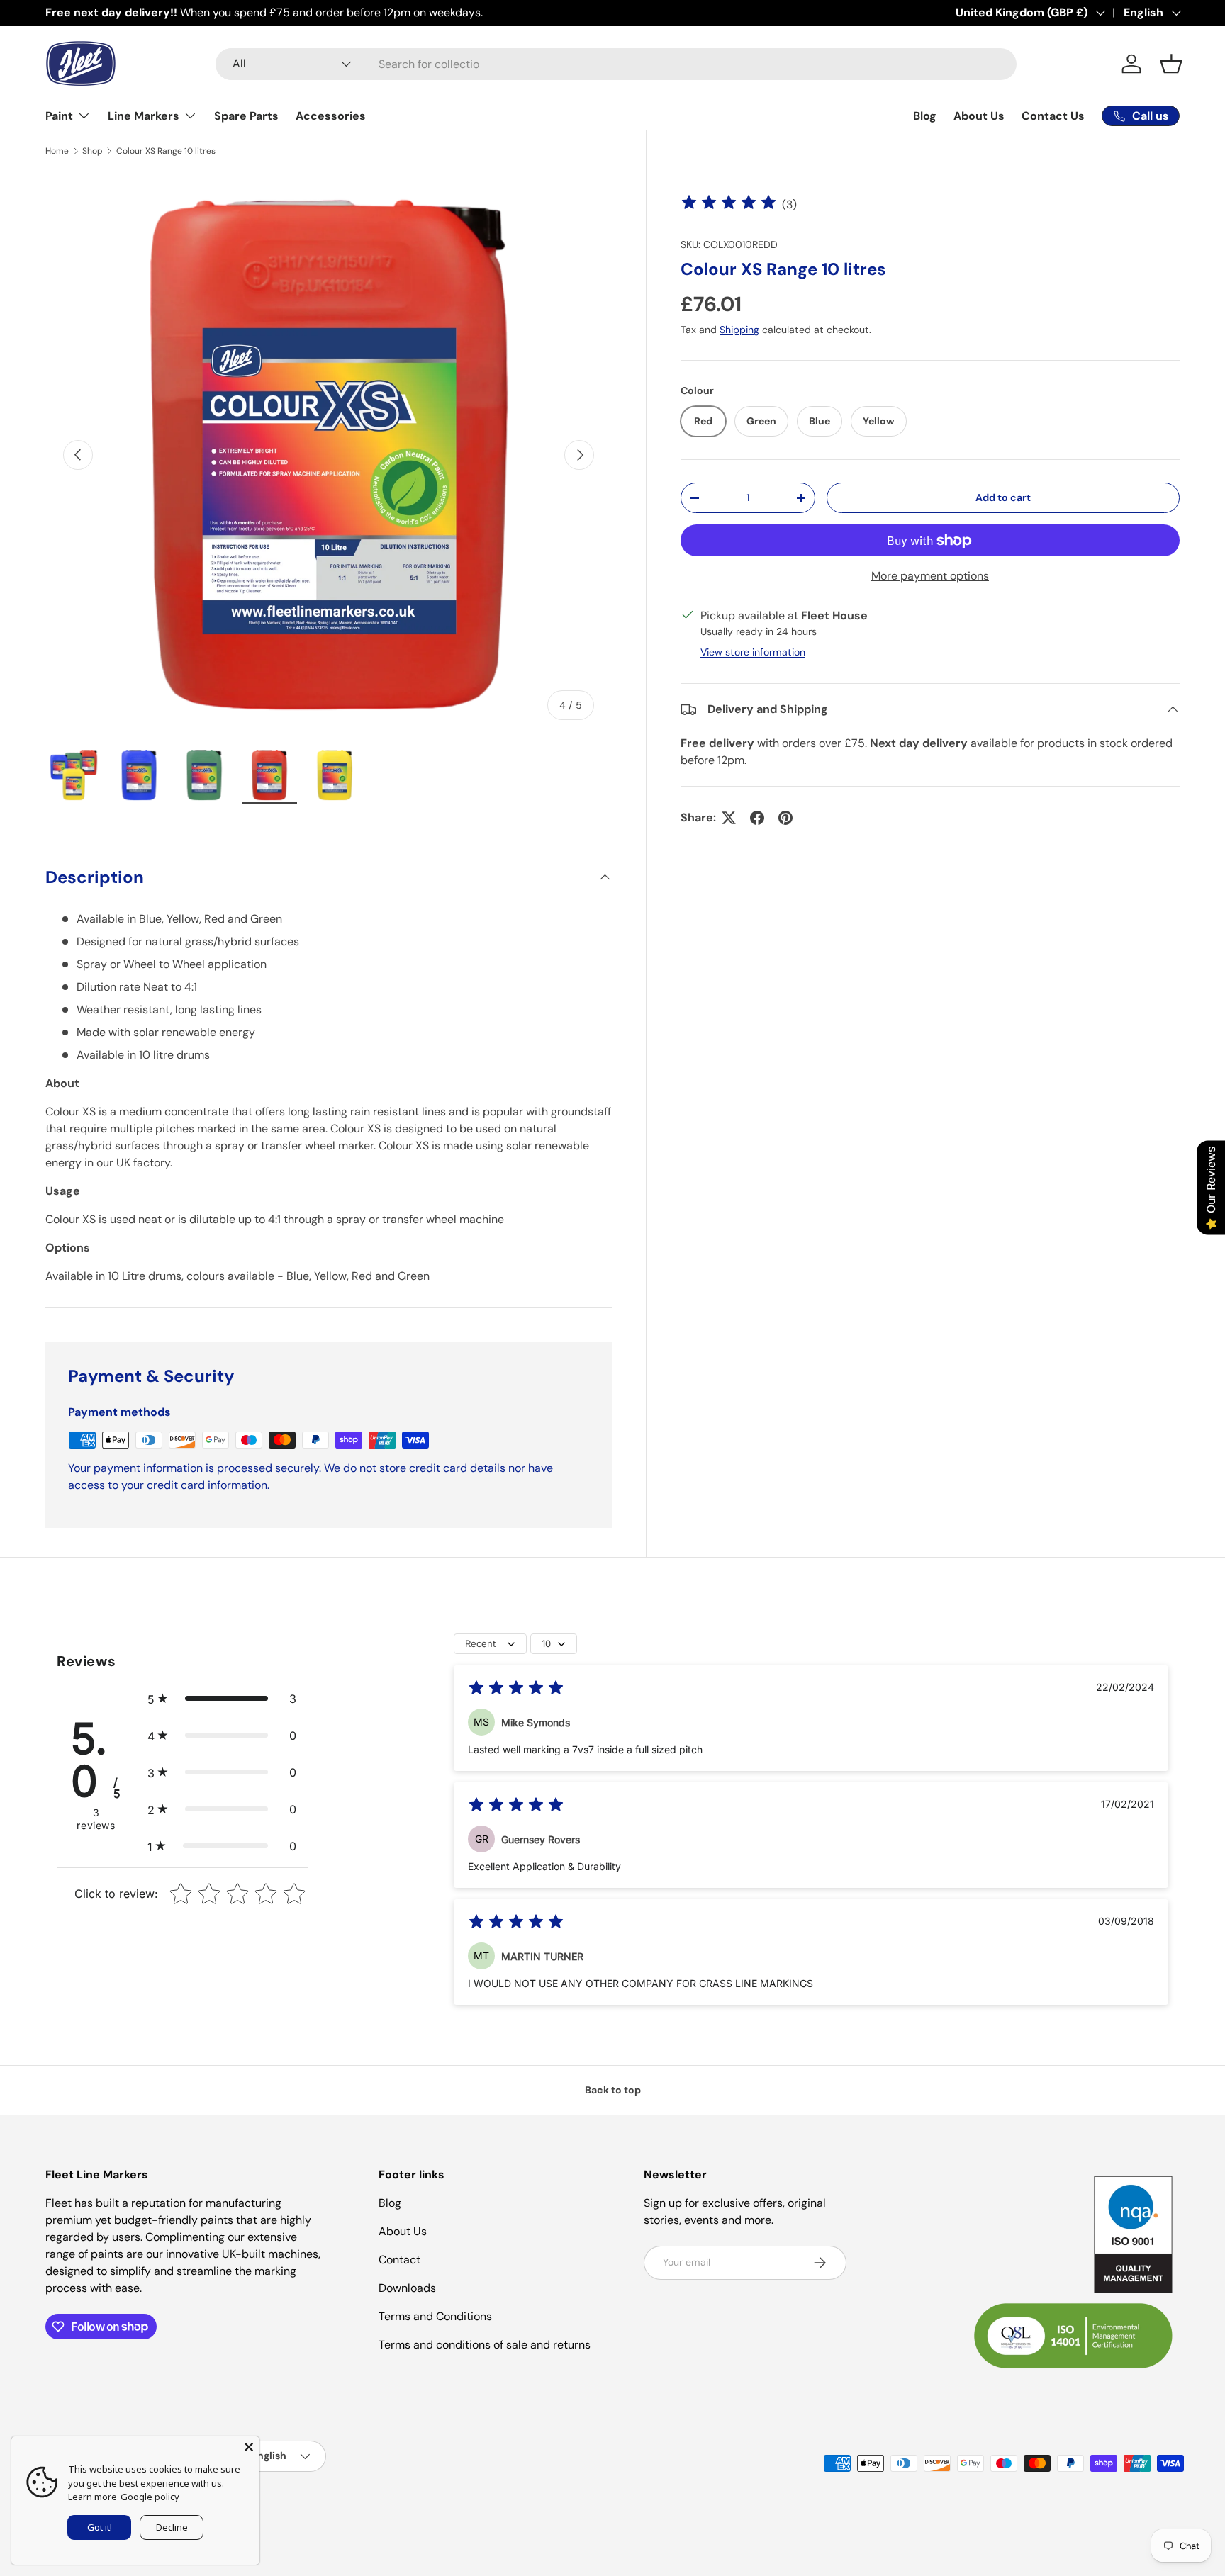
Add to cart (1003, 497)
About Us (979, 116)
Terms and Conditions (435, 2316)
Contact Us (1053, 116)
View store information (753, 652)
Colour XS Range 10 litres (166, 151)
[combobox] (616, 64)
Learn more (93, 2497)
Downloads (407, 2288)
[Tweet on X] (729, 818)
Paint (59, 116)
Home (57, 151)
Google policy (150, 2497)
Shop (93, 151)
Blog (925, 116)
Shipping (739, 330)
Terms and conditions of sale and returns (485, 2345)
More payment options (930, 576)
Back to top (613, 2090)
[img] (729, 204)
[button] (1171, 64)
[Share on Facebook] (757, 818)
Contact (399, 2260)
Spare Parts (246, 116)
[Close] (249, 2447)
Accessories (331, 116)
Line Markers (144, 116)
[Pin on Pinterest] (785, 818)
